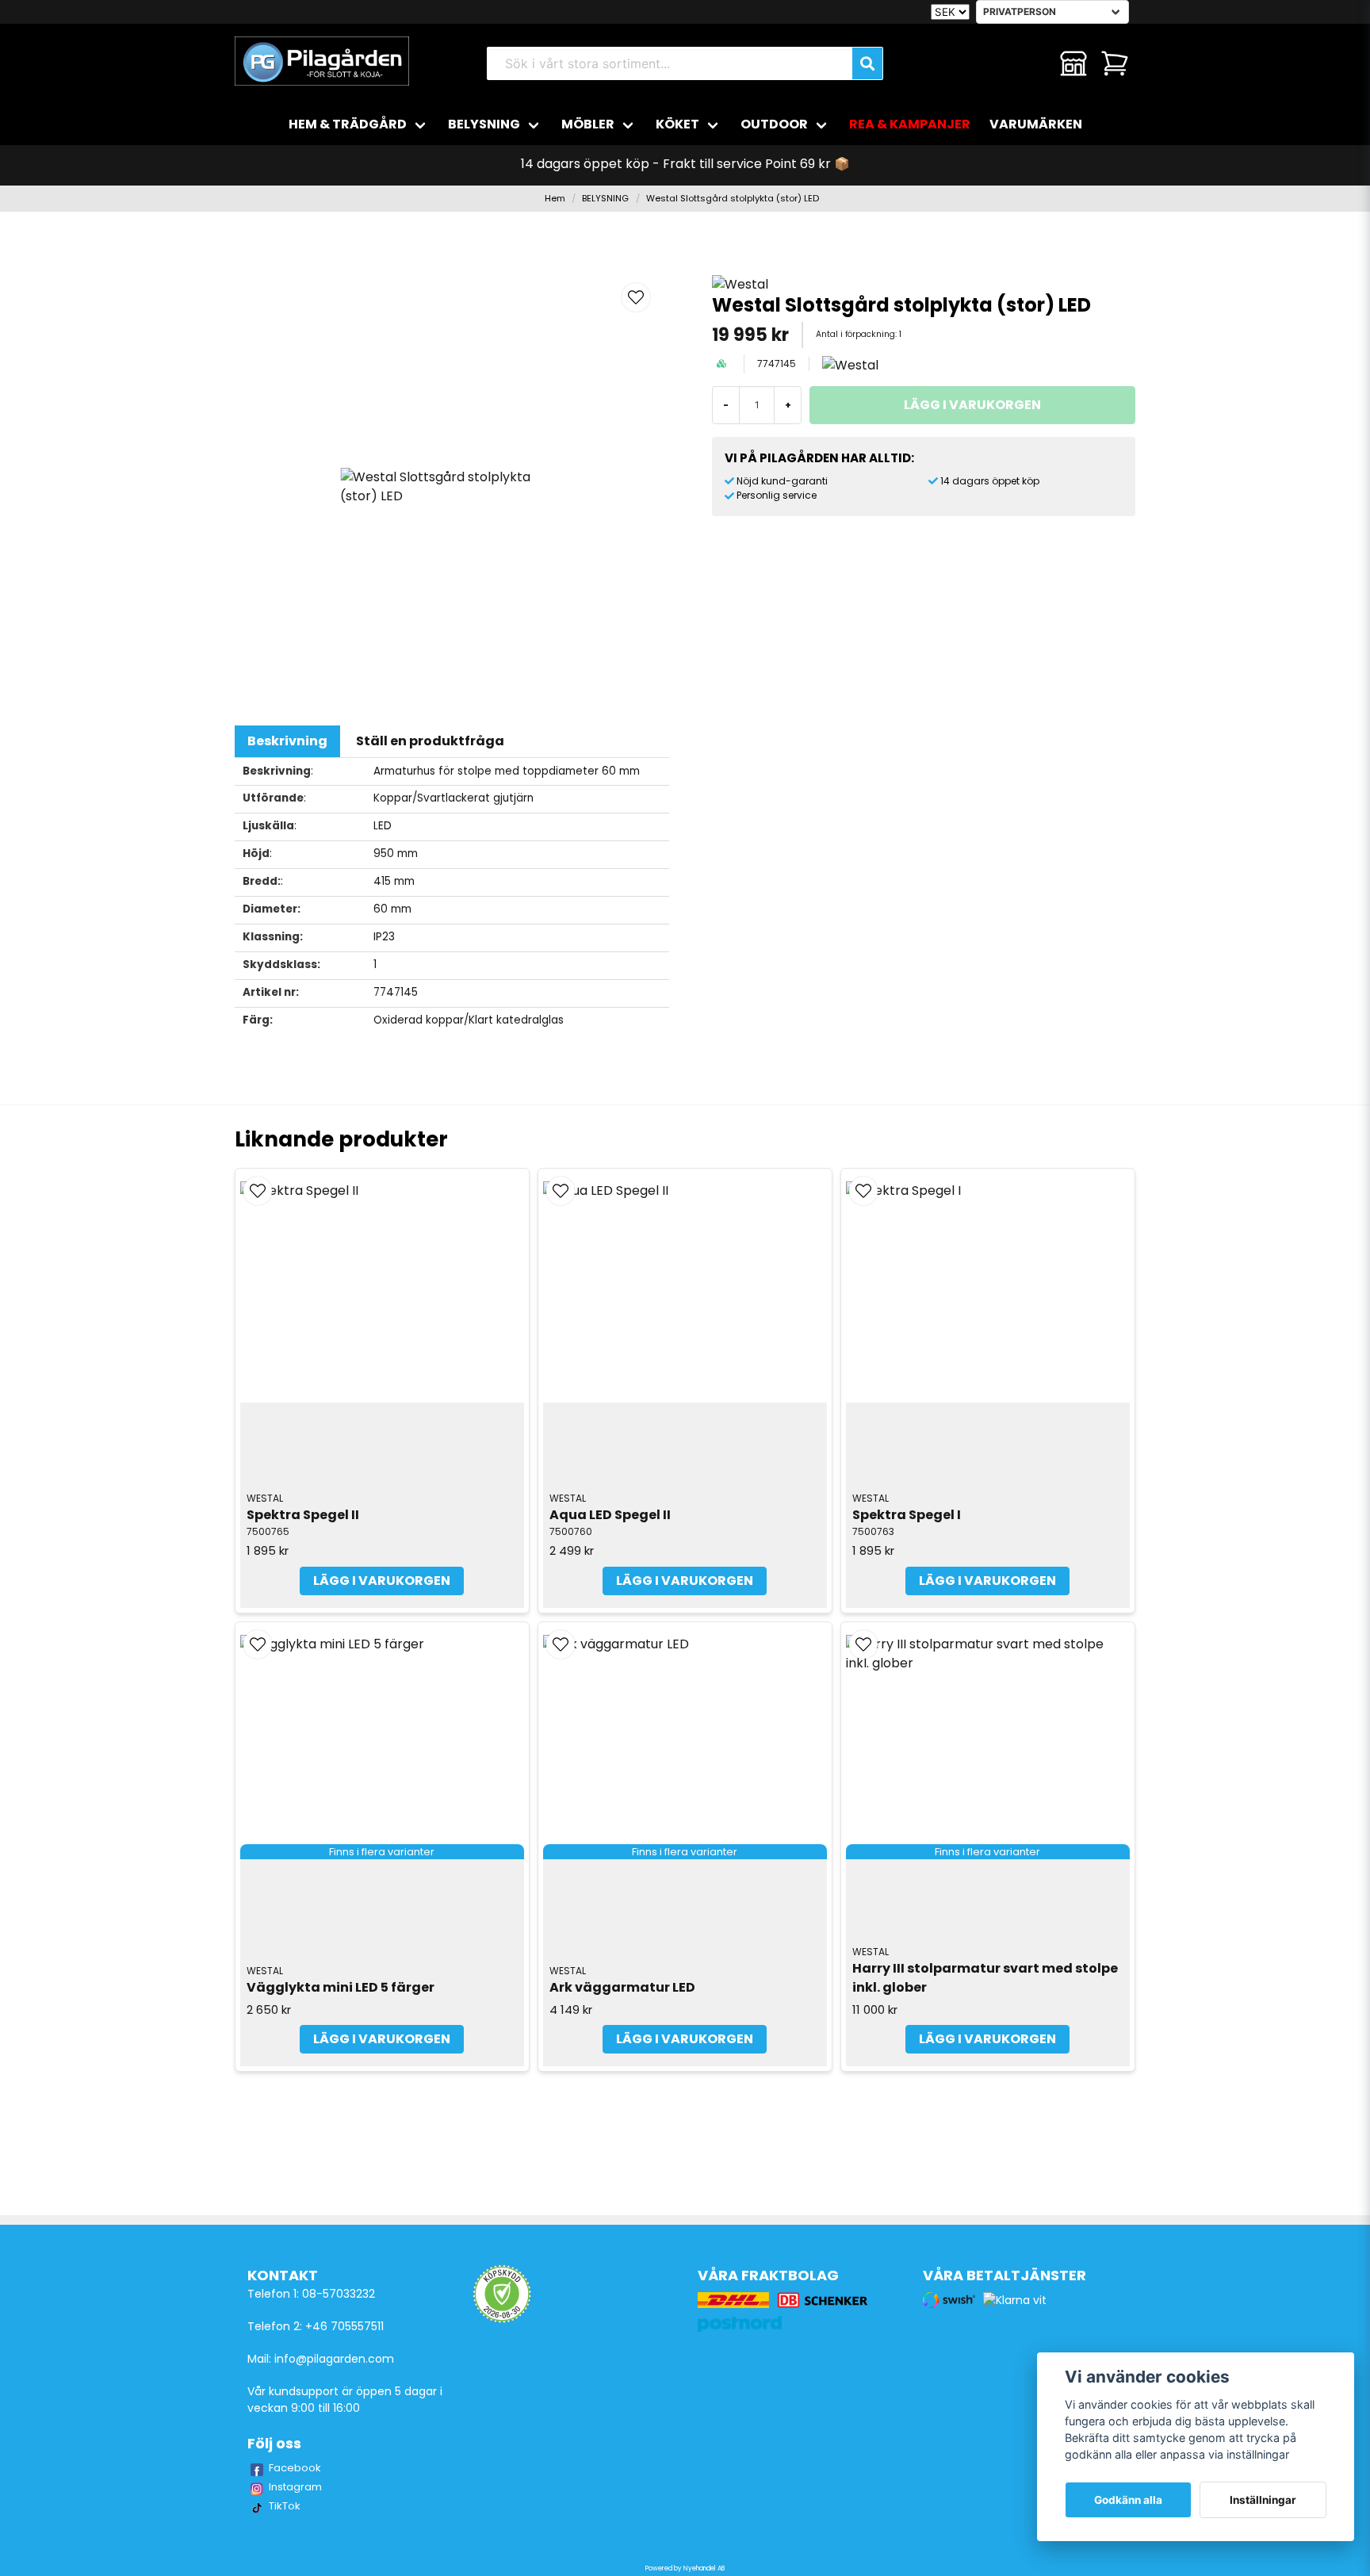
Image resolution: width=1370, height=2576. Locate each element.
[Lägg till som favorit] (1032, 63)
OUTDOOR (774, 124)
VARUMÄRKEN (1036, 124)
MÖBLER (588, 124)
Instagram (295, 2487)
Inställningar (1263, 2500)
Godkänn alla (1128, 2500)
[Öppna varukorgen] (1115, 63)
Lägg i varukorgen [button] (382, 2039)
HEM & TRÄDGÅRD (348, 124)
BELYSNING (484, 124)
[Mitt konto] (1073, 63)
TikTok (285, 2506)
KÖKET (677, 124)
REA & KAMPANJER (910, 124)
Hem (555, 198)
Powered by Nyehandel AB (685, 2568)
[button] (636, 297)
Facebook (295, 2468)
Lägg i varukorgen (382, 1581)
